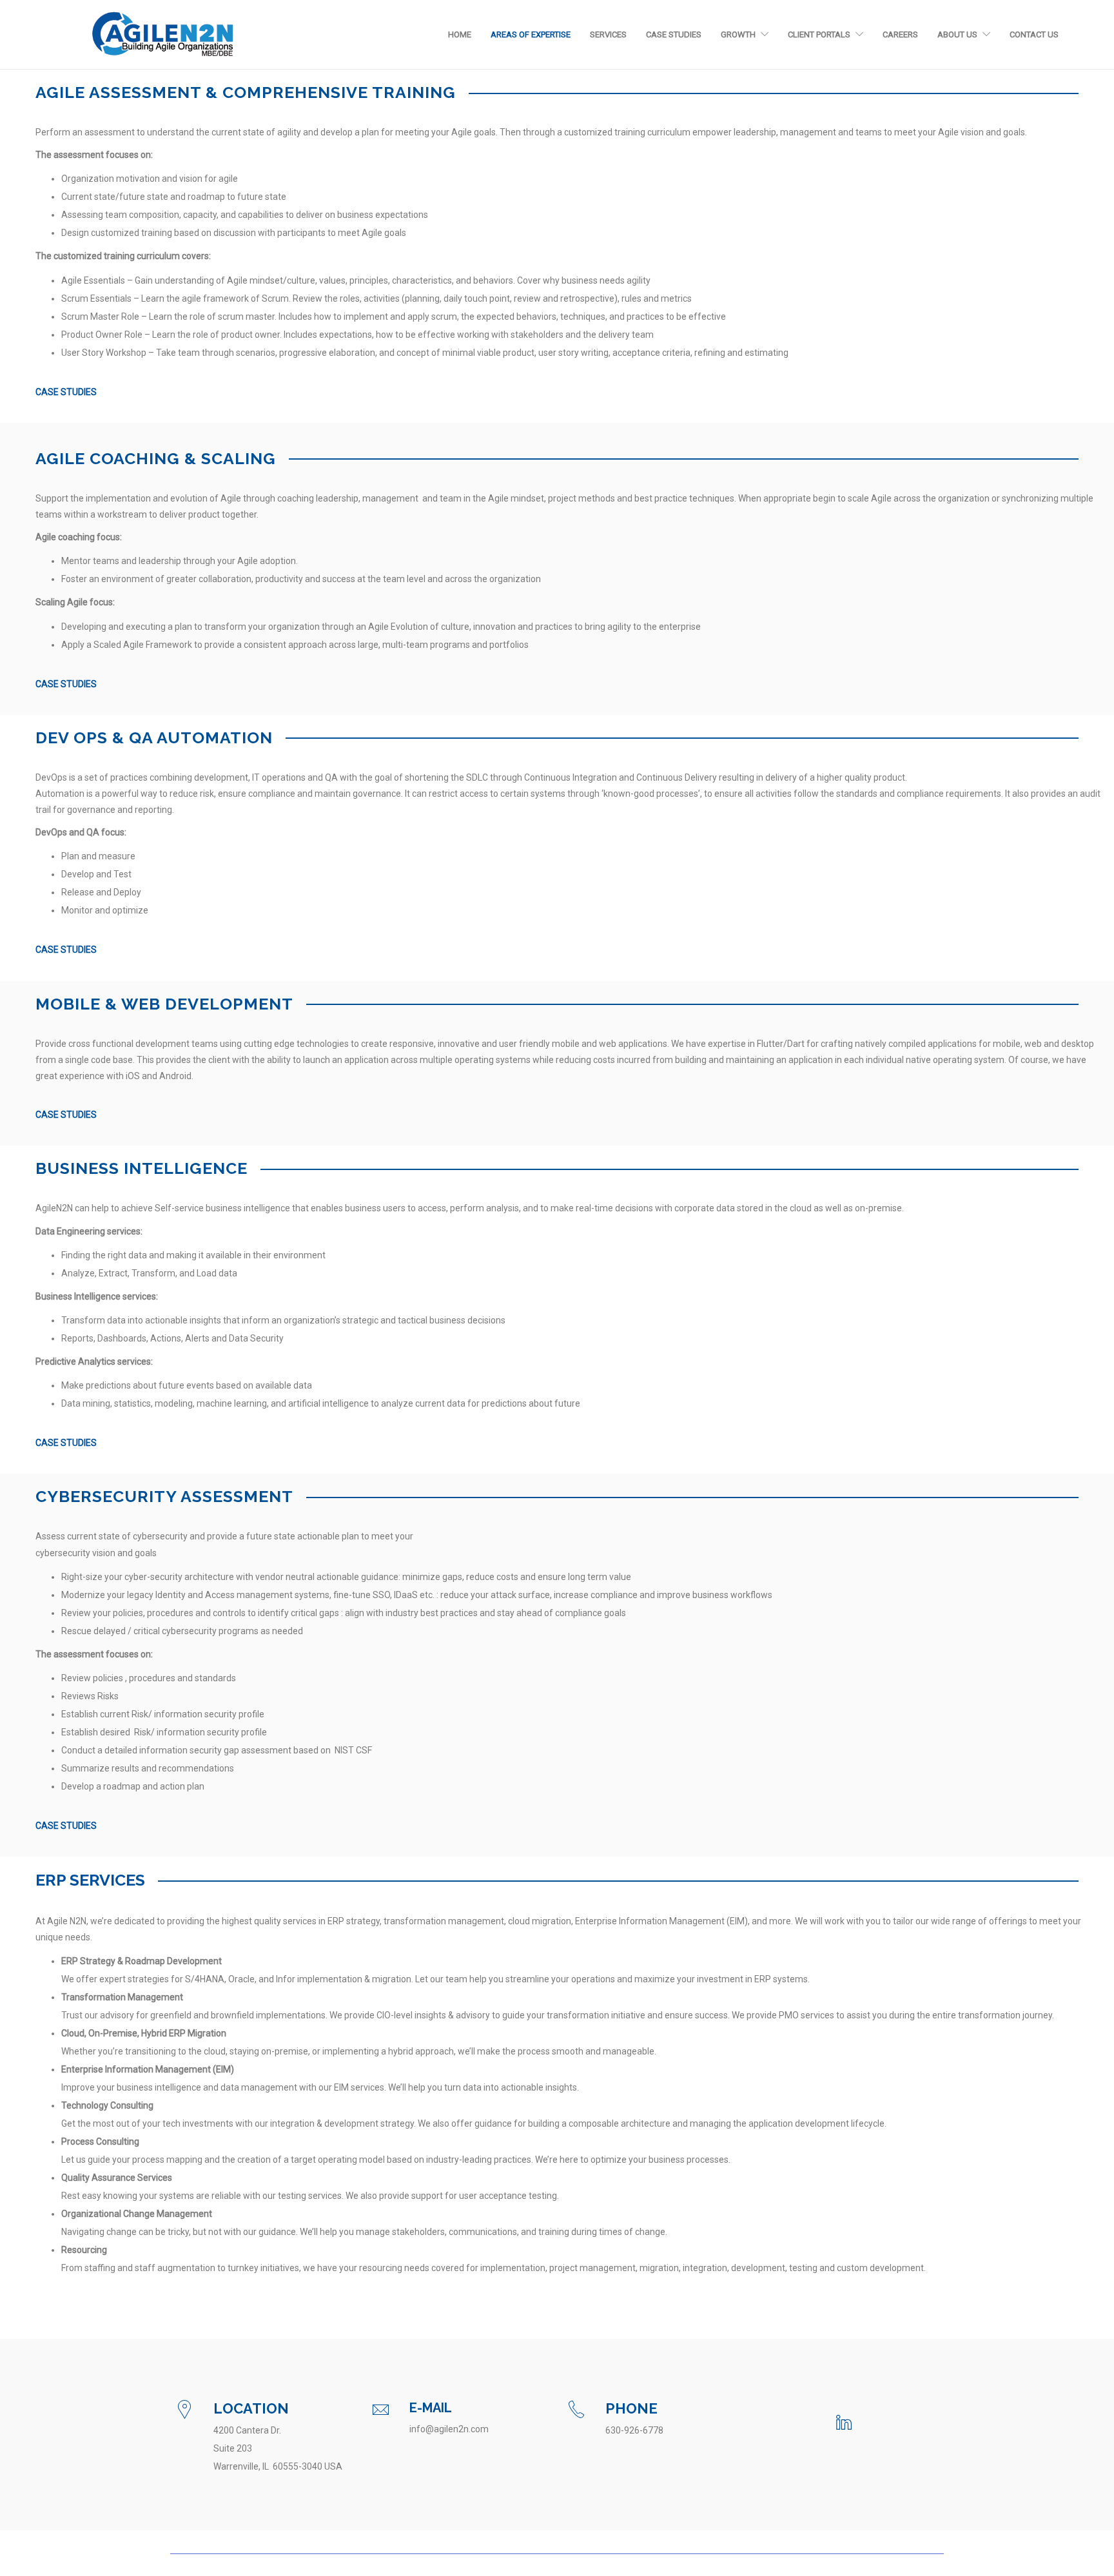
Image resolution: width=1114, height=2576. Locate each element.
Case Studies (674, 34)
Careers (900, 34)
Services (608, 34)
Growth (738, 34)
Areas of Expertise (531, 34)
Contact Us (1034, 34)
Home (460, 34)
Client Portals (819, 34)
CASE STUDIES (66, 392)
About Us (957, 34)
